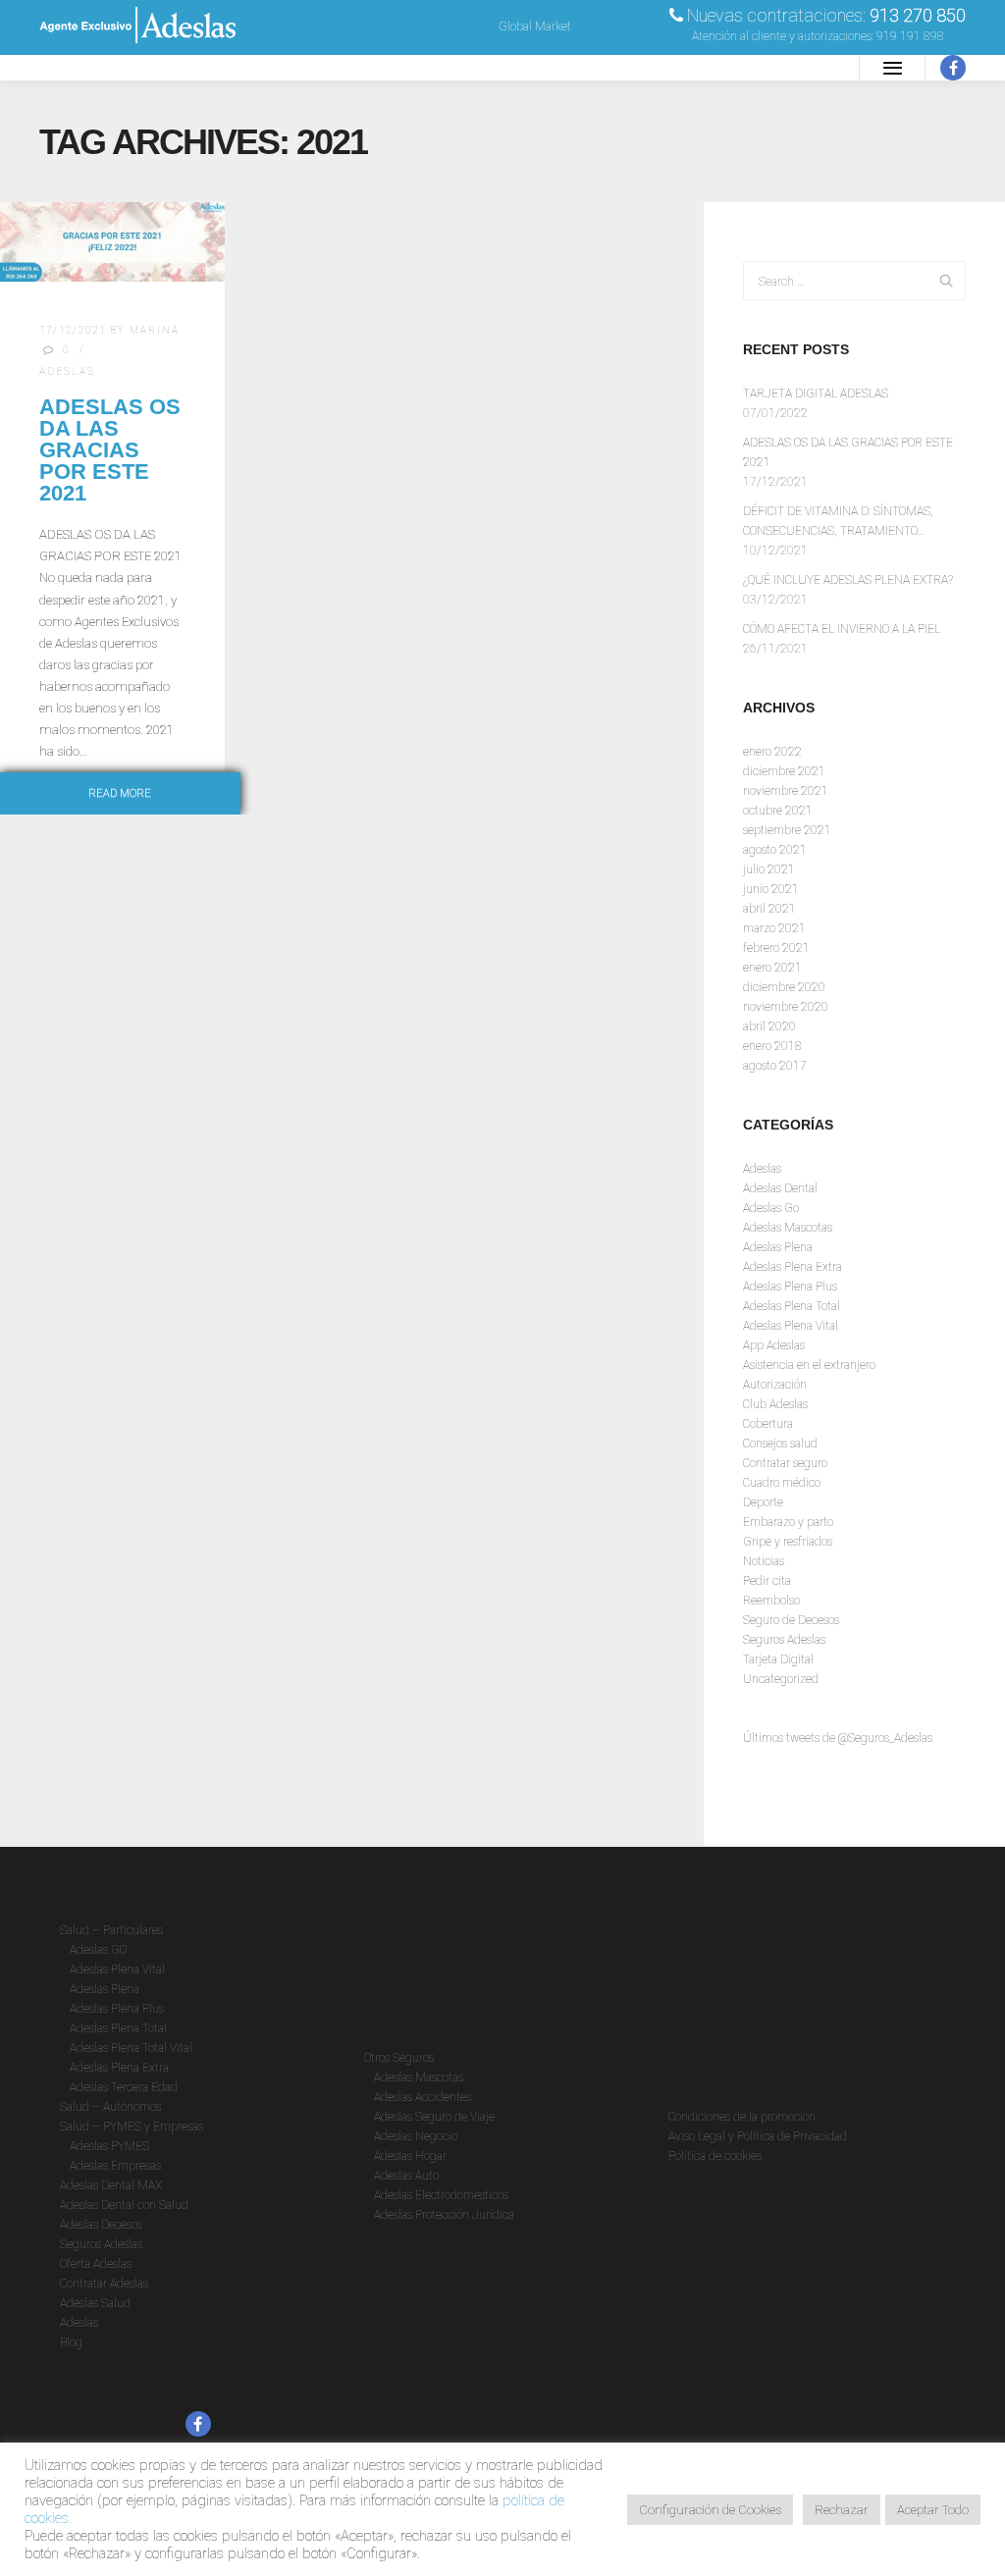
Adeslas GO (98, 1950)
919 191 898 (910, 36)
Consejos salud (780, 1444)
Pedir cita (767, 1581)
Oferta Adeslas (96, 2264)
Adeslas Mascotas (788, 1228)
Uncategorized (781, 1679)
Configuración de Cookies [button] (710, 2510)
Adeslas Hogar (410, 2156)
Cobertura (768, 1424)
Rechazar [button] (842, 2510)
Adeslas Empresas (115, 2166)
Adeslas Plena (778, 1247)
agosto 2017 (775, 1066)
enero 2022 (772, 752)
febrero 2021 (776, 948)
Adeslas (67, 371)
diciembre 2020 (784, 987)
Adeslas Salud (95, 2303)
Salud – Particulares (111, 1930)
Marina (155, 330)
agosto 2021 (775, 850)
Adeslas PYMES (109, 2146)
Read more (120, 793)
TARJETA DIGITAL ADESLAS (816, 394)
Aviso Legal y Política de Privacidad (758, 2136)
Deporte (763, 1502)
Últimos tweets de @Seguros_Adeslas (838, 1738)
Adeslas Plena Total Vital (131, 2048)
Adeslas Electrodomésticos (441, 2195)
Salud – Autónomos (110, 2107)
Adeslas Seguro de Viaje (434, 2117)
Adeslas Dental (780, 1188)
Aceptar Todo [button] (933, 2510)
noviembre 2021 (786, 791)
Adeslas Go (771, 1208)
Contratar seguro (785, 1463)
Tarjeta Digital (778, 1659)
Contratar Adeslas (104, 2284)
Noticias (764, 1561)
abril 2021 (769, 909)
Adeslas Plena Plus (790, 1287)
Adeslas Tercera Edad (124, 2087)
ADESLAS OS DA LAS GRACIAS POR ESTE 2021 (110, 450)
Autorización (775, 1385)
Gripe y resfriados (788, 1542)
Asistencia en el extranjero (809, 1365)
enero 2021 (772, 968)
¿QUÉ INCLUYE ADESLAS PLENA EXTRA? (848, 580)
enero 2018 (772, 1046)
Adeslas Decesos (101, 2225)
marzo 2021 (774, 928)
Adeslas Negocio (416, 2136)
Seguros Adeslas (784, 1640)
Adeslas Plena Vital (791, 1326)
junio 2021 (771, 889)
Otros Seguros (399, 2058)
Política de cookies (715, 2156)
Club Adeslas (775, 1404)
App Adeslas (774, 1345)
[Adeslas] (137, 68)
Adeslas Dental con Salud (124, 2205)
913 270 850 (918, 15)
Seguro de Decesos (791, 1620)
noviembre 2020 (786, 1007)
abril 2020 (769, 1026)
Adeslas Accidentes (423, 2097)
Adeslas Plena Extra (793, 1267)
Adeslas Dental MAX (111, 2185)
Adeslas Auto (406, 2176)
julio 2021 (769, 869)
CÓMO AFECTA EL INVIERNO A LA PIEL (842, 629)
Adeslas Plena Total (792, 1306)
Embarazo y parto (788, 1522)
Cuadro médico (782, 1483)
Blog (71, 2342)
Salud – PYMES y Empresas (132, 2127)
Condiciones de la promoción (742, 2117)
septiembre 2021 (787, 830)
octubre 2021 (778, 811)
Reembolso (771, 1601)
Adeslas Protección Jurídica (444, 2215)
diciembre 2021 (784, 771)
